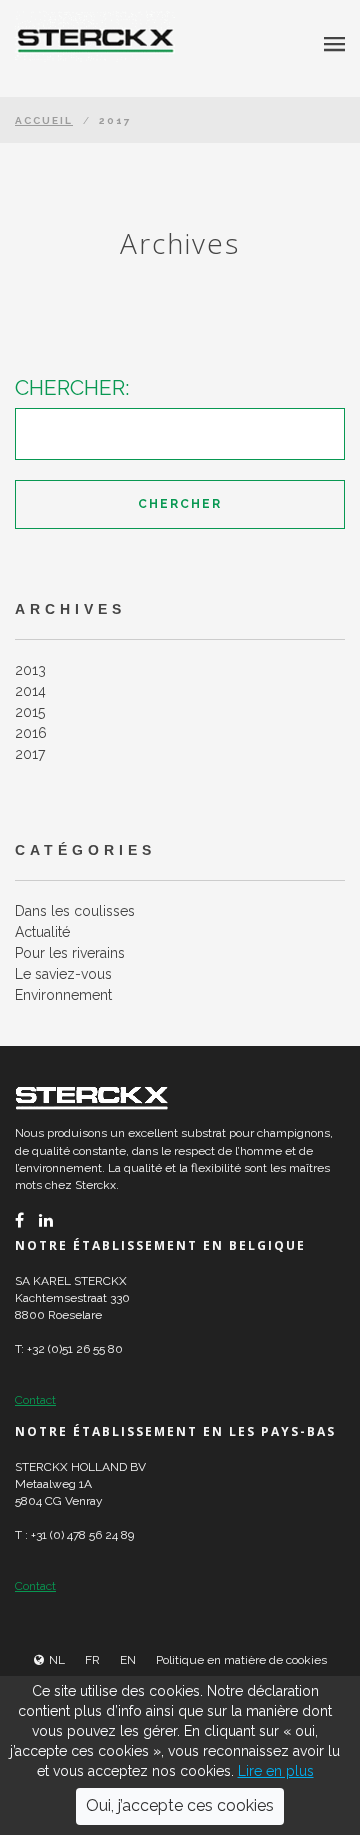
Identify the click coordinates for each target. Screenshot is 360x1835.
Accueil (44, 120)
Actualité (42, 932)
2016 (31, 733)
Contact (35, 1400)
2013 (30, 670)
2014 (30, 691)
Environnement (63, 995)
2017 (30, 754)
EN (128, 1660)
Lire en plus (276, 1771)
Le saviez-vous (63, 974)
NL (57, 1660)
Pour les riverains (70, 953)
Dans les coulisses (75, 911)
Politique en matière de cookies (241, 1660)
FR (92, 1660)
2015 (30, 712)
